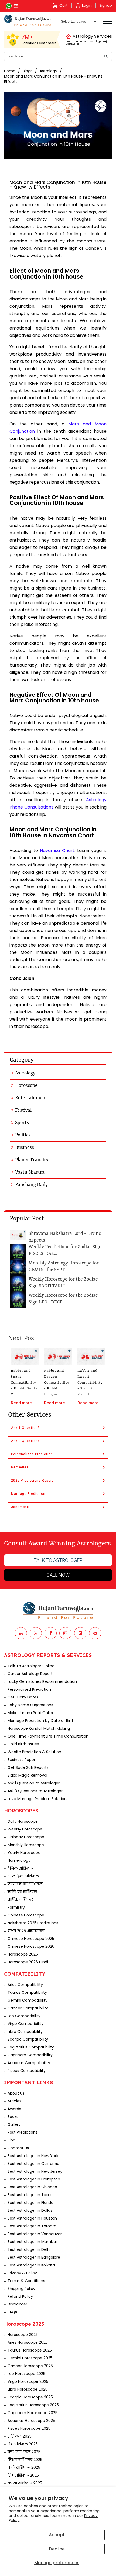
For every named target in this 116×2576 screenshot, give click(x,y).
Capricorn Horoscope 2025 (33, 2413)
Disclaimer (17, 2304)
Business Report (22, 1760)
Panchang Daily (31, 1185)
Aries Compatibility (25, 1985)
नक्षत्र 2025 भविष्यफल (26, 1931)
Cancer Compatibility (28, 2008)
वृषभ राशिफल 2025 (24, 2452)
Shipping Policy (21, 2289)
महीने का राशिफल (22, 1892)
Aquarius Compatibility (29, 2063)
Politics (23, 1135)
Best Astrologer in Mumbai (32, 2242)
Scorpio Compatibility (28, 2039)
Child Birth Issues (23, 1744)
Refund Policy (20, 2296)
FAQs (12, 2312)
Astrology (48, 71)
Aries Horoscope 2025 (28, 2342)
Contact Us (18, 2148)
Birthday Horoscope (26, 1837)
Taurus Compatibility (27, 1992)
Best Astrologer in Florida (30, 2203)
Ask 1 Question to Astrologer (34, 1783)
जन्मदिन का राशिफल (25, 1884)
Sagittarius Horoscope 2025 (33, 2405)
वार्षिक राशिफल (21, 1899)
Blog (11, 2140)
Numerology (19, 1860)
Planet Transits (32, 1160)
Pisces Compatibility (27, 2071)
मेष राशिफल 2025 (23, 2444)
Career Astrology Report (30, 1674)
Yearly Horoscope (24, 1853)
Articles (14, 2101)
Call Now (58, 1575)
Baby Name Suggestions (30, 1705)
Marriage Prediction (28, 1494)
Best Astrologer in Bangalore (34, 2257)
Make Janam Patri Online (31, 1713)
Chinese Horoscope (26, 1915)
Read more (21, 1403)
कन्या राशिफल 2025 (25, 2483)
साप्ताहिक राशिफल (23, 1876)
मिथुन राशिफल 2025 (25, 2460)
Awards (14, 2109)
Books (13, 2117)
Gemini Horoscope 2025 (30, 2358)
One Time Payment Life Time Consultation (48, 1736)
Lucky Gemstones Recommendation (42, 1681)
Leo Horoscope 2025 (26, 2374)
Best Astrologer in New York (33, 2156)
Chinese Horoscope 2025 (31, 1939)
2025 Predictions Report (32, 1481)
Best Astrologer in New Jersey (35, 2171)
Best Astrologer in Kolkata (31, 2265)
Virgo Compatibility (25, 2024)
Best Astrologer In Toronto (32, 2226)
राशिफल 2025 (20, 2436)
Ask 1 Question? (25, 1428)
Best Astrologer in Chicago (32, 2187)
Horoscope (26, 1086)
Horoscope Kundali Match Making (39, 1728)
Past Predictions (23, 2132)
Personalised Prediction (32, 1454)
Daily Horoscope (23, 1821)
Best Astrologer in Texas (30, 2195)
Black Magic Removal (27, 1775)
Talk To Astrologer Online (31, 1666)
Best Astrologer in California (33, 2164)
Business (25, 1147)
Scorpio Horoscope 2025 (30, 2397)
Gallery (14, 2124)
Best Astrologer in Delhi (29, 2249)
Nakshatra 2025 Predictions (33, 1923)
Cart (64, 5)
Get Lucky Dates (23, 1697)
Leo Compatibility (24, 2016)
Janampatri (21, 1507)
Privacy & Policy (22, 2273)
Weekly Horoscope (25, 1829)
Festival (23, 1110)
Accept (57, 2535)
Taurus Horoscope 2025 (30, 2350)
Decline (57, 2549)
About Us (16, 2093)
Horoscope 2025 (23, 2335)
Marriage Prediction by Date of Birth (41, 1721)
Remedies (20, 1467)
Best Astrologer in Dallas (30, 2210)
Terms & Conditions (26, 2281)
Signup (106, 5)
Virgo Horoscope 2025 (28, 2381)
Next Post (22, 1339)
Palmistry (16, 1907)
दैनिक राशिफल (20, 1868)
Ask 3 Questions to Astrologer (35, 1791)
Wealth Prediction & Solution (34, 1752)
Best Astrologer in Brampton (34, 2179)
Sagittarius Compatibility (31, 2047)
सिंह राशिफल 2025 (23, 2475)
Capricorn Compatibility (30, 2055)
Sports (22, 1123)
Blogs (28, 71)
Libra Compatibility (25, 2031)
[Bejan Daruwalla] (28, 21)
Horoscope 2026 (23, 1954)
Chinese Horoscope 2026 (31, 1946)
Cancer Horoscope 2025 (30, 2366)
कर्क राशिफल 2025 (24, 2467)
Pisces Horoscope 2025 (29, 2428)
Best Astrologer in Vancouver (35, 2234)
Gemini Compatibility (28, 2000)
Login (87, 5)
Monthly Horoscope (26, 1845)
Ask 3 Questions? (26, 1441)
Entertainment (31, 1098)
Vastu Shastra (30, 1172)
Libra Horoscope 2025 (28, 2389)
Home (10, 71)
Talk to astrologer (58, 1560)
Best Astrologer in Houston (32, 2218)
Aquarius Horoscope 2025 (31, 2421)
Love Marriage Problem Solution (37, 1799)
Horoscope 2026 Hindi (28, 1962)
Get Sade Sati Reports (28, 1767)
